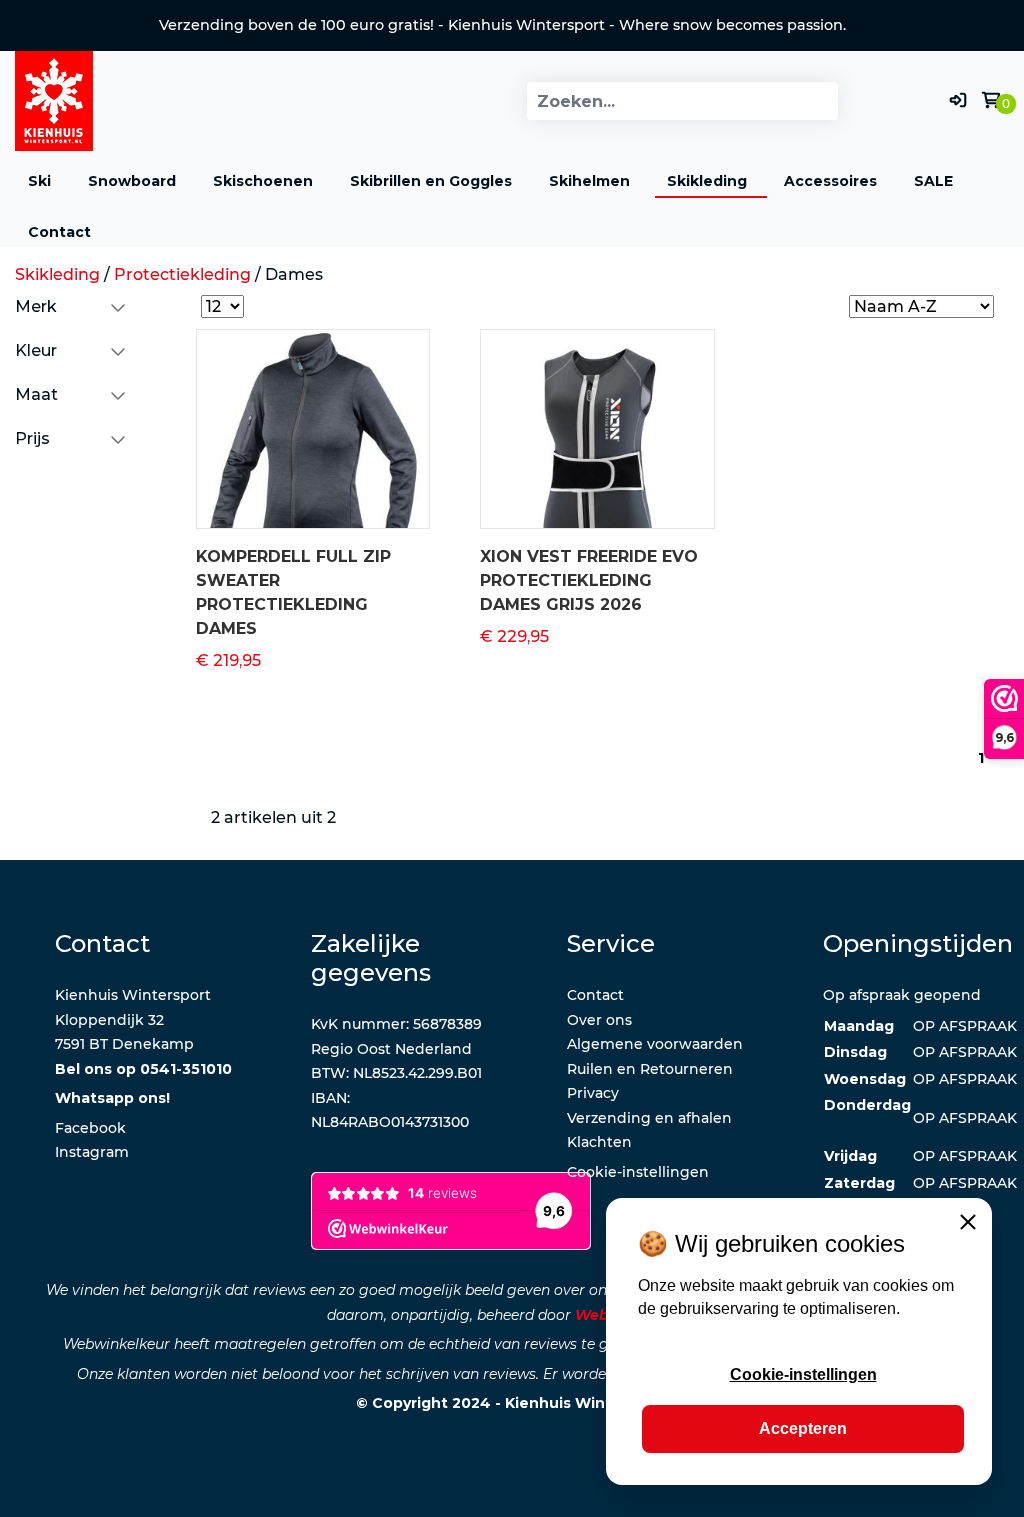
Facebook (90, 1128)
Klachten (599, 1142)
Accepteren (803, 1428)
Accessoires (830, 181)
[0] (991, 100)
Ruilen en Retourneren (650, 1069)
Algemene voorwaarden (655, 1044)
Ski (39, 181)
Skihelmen (589, 181)
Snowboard (132, 181)
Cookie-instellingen (803, 1374)
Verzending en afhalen (649, 1118)
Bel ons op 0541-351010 (143, 1069)
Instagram (92, 1152)
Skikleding (707, 181)
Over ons (599, 1020)
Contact (59, 232)
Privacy (593, 1093)
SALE (933, 181)
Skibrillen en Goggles (431, 181)
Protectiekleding (182, 274)
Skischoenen (263, 181)
